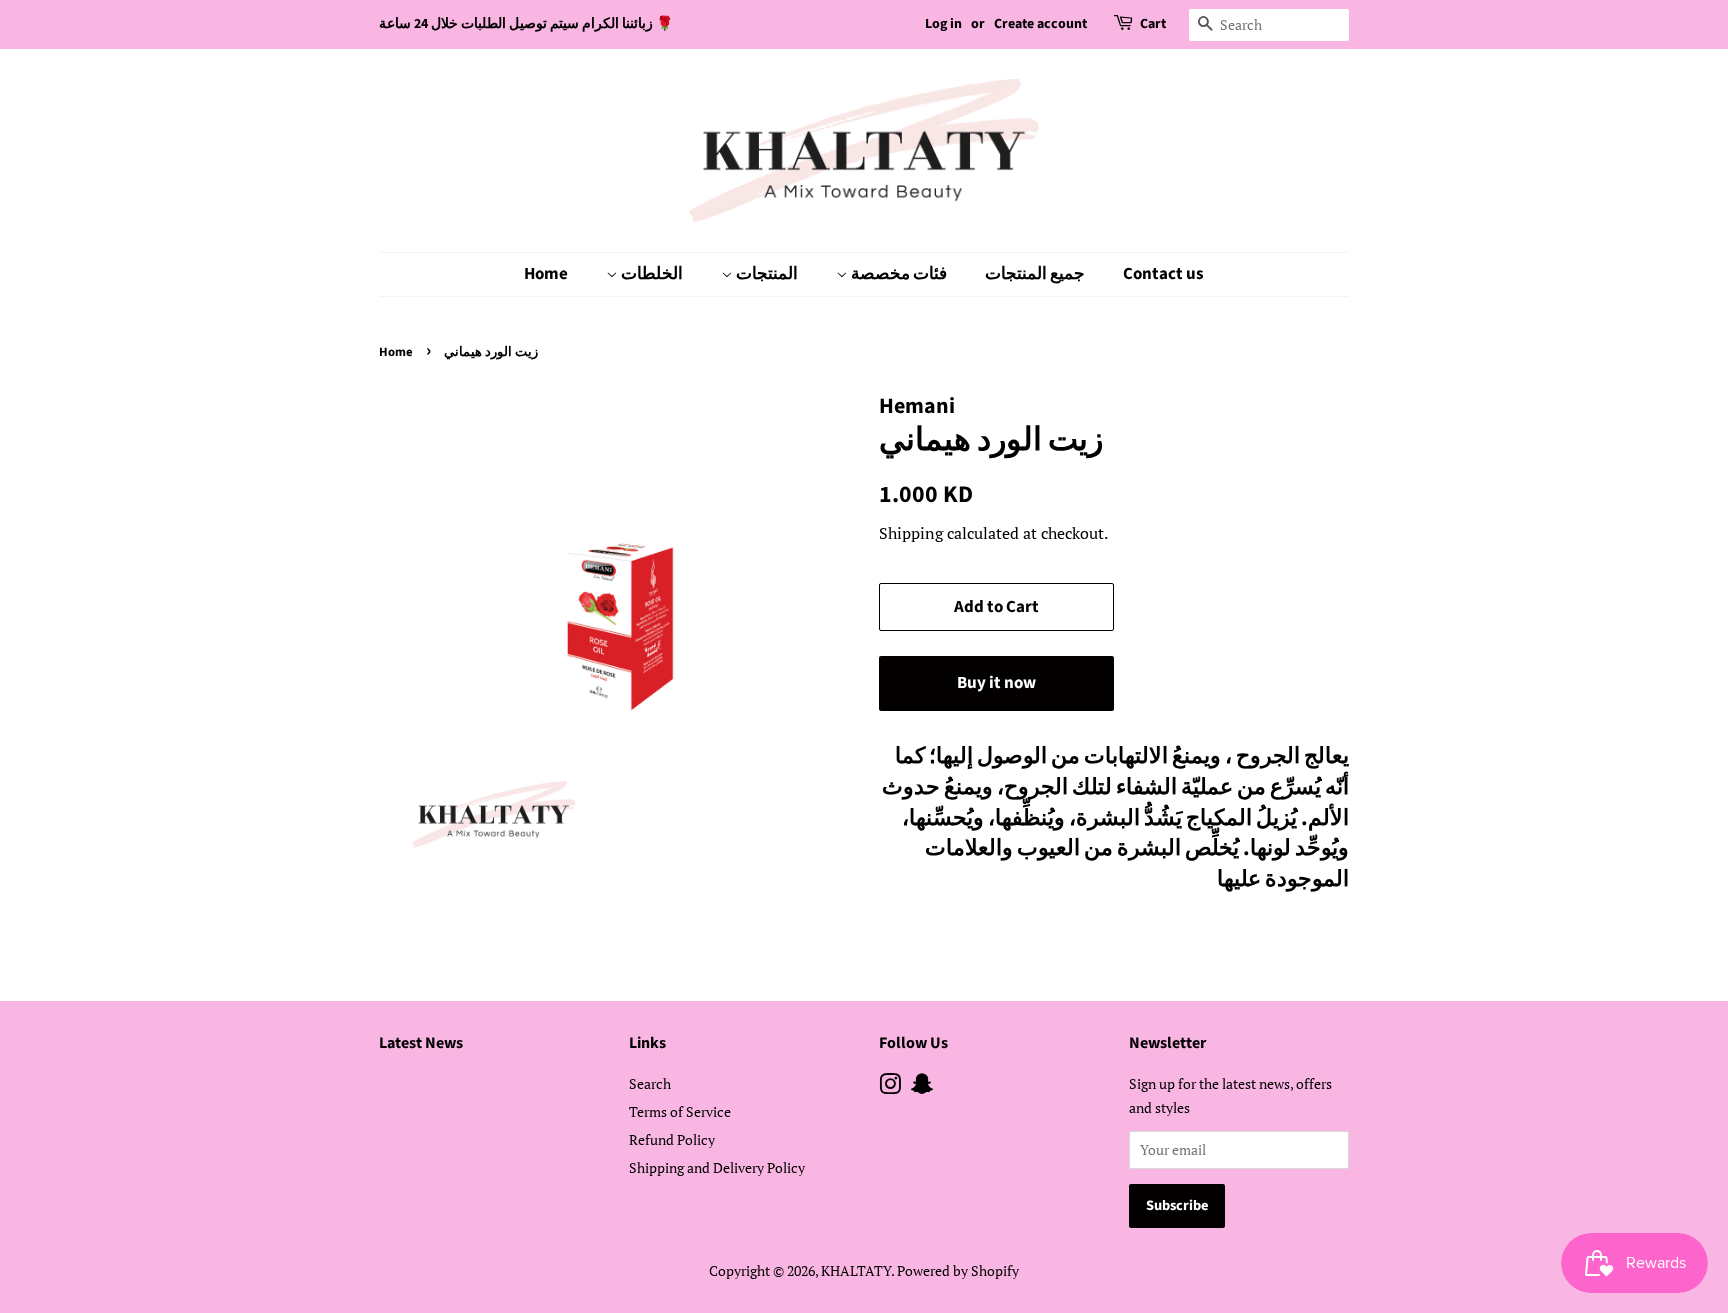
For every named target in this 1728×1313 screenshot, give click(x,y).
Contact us (1163, 274)
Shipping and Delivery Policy (717, 1167)
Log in (943, 24)
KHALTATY (856, 1270)
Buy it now (996, 683)
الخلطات (650, 274)
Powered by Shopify (958, 1270)
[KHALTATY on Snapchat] (922, 1087)
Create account (1040, 24)
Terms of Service (680, 1111)
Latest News (421, 1043)
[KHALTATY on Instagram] (890, 1087)
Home (546, 274)
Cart (1153, 24)
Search (650, 1083)
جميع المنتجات (1035, 274)
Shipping (911, 533)
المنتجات (765, 274)
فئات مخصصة (897, 274)
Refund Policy (672, 1139)
